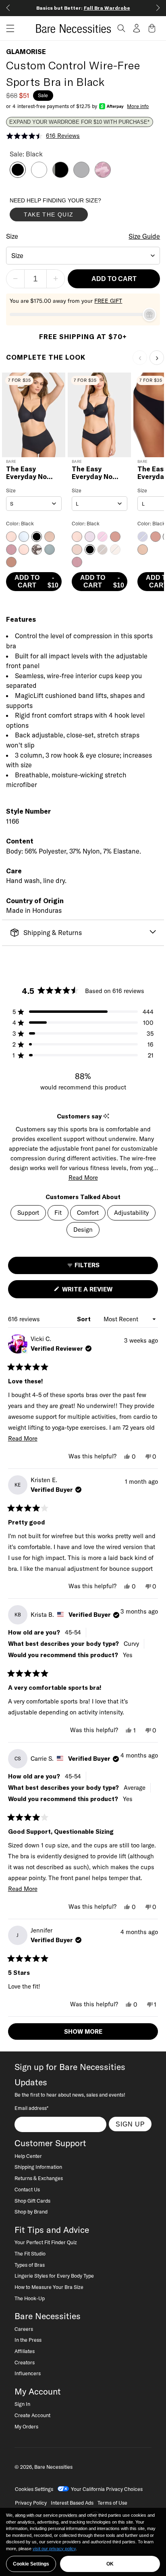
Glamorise (26, 52)
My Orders (26, 2426)
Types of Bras (30, 2265)
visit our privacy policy (54, 2549)
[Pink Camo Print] (103, 175)
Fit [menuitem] (58, 1213)
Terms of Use (112, 2503)
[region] (83, 2542)
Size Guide (144, 236)
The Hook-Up (30, 2298)
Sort (85, 1319)
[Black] (18, 175)
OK (110, 2564)
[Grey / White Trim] (81, 175)
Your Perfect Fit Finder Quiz (46, 2242)
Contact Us (27, 2189)
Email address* (31, 2108)
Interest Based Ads (72, 2503)
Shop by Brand (31, 2212)
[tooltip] (106, 1116)
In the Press (28, 2340)
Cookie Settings (31, 2564)
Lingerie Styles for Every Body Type (54, 2276)
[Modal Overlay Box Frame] (70, 211)
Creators (25, 2362)
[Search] (121, 28)
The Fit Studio (30, 2253)
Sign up (130, 2124)
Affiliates (25, 2351)
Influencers (28, 2373)
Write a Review (101, 1292)
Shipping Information (38, 2167)
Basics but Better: (83, 8)
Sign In (22, 2404)
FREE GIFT (108, 301)
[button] (7, 28)
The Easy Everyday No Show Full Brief (31, 473)
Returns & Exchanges (39, 2178)
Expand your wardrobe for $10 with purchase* (79, 122)
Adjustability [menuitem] (131, 1213)
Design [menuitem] (83, 1230)
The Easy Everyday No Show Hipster (94, 473)
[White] (39, 175)
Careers (24, 2329)
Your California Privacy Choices (107, 2489)
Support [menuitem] (28, 1213)
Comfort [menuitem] (88, 1213)
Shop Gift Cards (32, 2201)
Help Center (28, 2156)
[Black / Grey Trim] (60, 175)
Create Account (32, 2415)
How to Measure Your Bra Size (49, 2287)
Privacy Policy (31, 2503)
